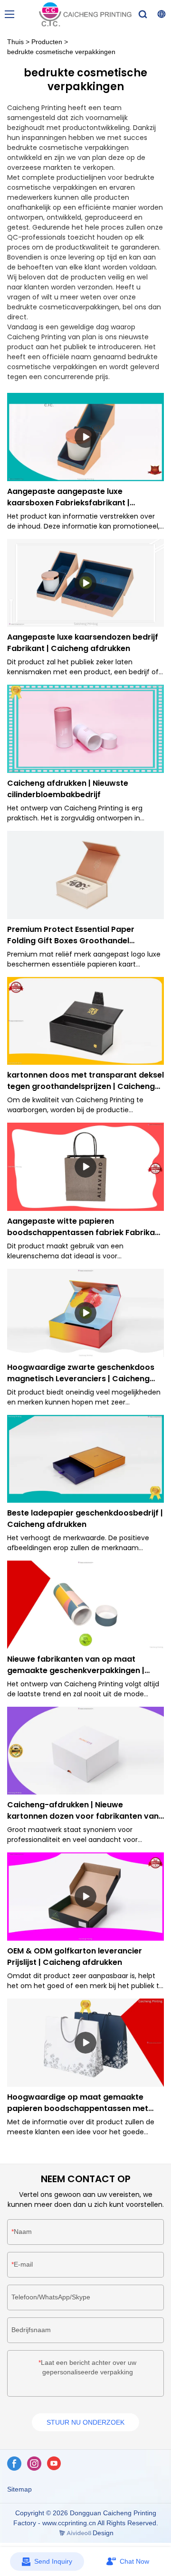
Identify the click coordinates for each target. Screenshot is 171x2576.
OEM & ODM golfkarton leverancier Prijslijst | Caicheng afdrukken (75, 1957)
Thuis (15, 42)
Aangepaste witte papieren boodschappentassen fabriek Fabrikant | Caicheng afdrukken (85, 1227)
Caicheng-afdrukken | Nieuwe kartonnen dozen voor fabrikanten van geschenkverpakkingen (83, 1811)
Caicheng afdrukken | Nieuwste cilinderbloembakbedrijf (68, 789)
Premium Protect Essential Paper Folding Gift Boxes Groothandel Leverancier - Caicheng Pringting (71, 935)
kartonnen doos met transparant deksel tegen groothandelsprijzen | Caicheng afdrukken (85, 1081)
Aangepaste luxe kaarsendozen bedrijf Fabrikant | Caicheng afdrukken (83, 643)
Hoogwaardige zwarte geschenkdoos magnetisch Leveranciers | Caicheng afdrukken (81, 1373)
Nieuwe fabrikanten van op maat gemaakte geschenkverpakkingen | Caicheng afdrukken (76, 1665)
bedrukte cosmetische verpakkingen (61, 52)
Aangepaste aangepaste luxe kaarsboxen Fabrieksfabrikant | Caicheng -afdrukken (68, 497)
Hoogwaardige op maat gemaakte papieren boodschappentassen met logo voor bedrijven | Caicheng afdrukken (78, 2103)
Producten (47, 42)
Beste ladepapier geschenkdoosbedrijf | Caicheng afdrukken (85, 1519)
